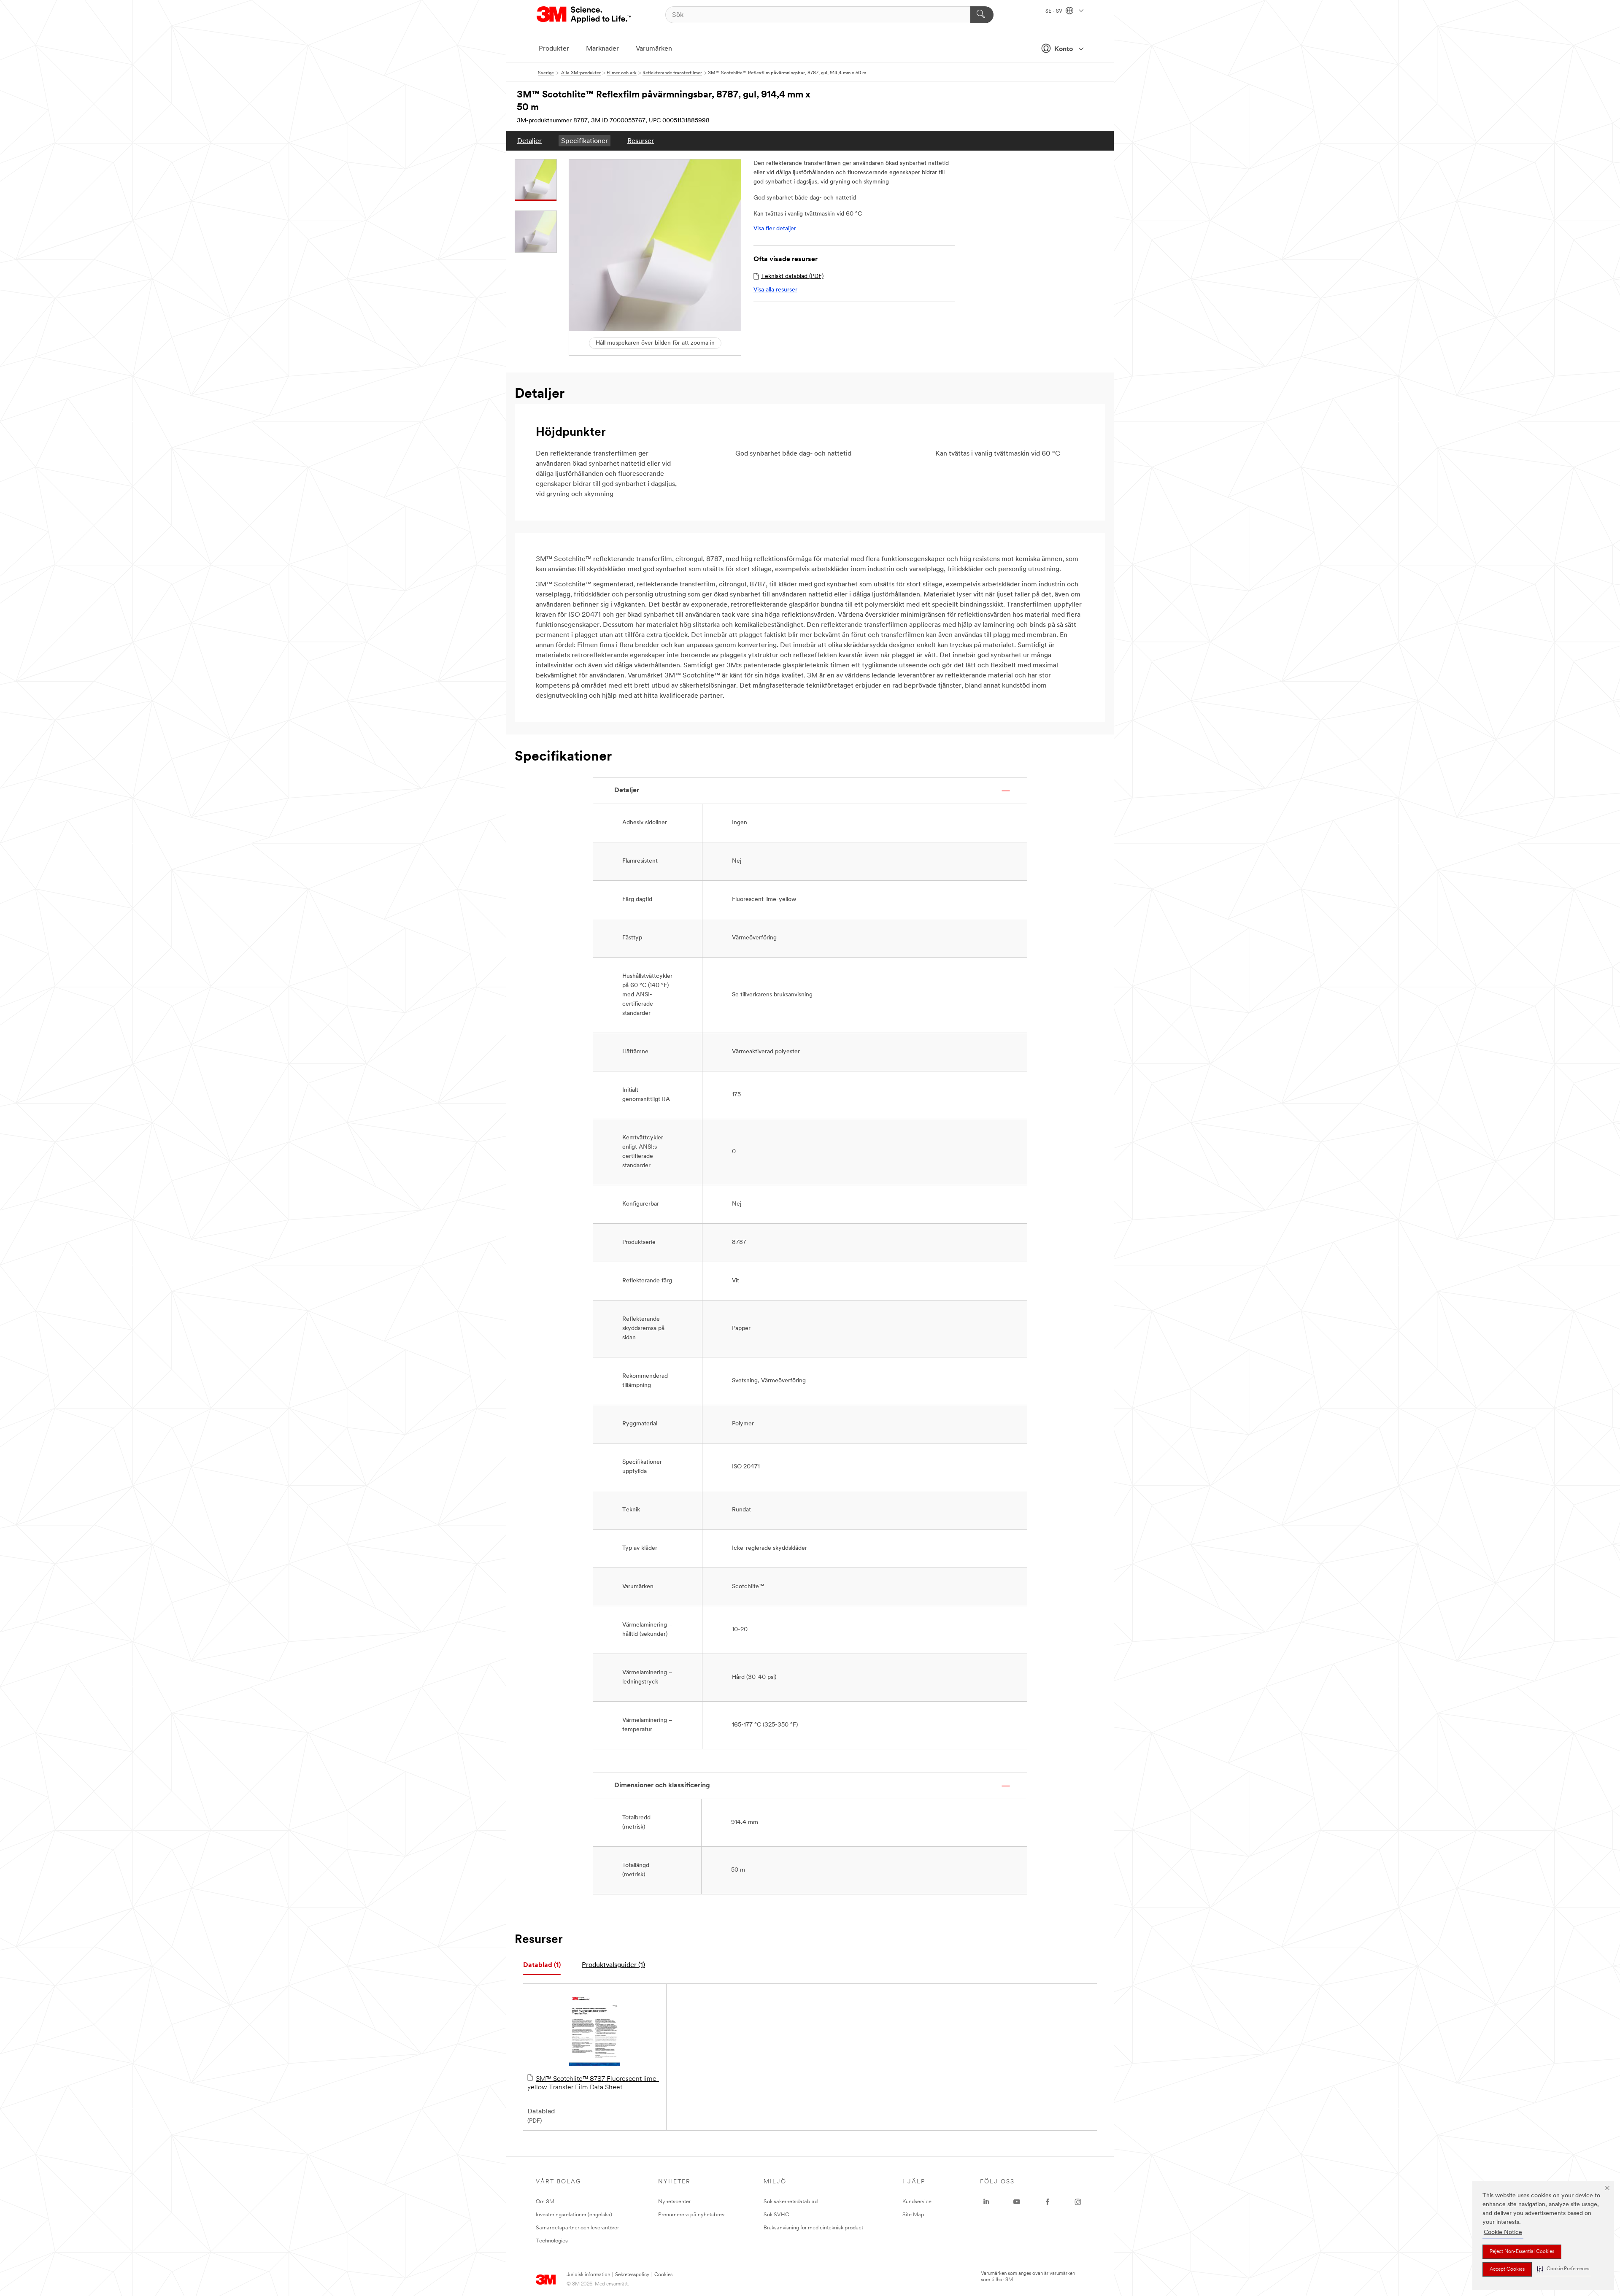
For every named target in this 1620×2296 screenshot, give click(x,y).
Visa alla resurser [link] (775, 290)
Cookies (663, 2275)
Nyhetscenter (674, 2202)
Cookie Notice (1503, 2233)
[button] (1563, 2269)
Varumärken (654, 49)
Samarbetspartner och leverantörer (577, 2228)
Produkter (554, 49)
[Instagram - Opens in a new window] (1078, 2202)
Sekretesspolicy (632, 2275)
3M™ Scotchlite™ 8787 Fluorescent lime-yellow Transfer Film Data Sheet (593, 2083)
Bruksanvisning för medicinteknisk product (813, 2228)
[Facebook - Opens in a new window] (1048, 2202)
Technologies (552, 2241)
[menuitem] (529, 141)
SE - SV (1054, 11)
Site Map (913, 2215)
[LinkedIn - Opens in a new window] (986, 2202)
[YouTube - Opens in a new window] (1017, 2202)
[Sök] (982, 15)
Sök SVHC (776, 2215)
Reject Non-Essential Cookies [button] (1522, 2252)
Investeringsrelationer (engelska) (574, 2215)
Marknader (602, 49)
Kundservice (917, 2202)
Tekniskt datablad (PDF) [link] (792, 277)
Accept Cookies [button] (1507, 2269)
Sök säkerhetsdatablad (791, 2202)
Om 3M (545, 2202)
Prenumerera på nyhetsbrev (691, 2215)
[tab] (542, 1965)
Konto (1064, 49)
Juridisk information (588, 2275)
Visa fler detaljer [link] (775, 229)
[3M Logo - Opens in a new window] (585, 15)
